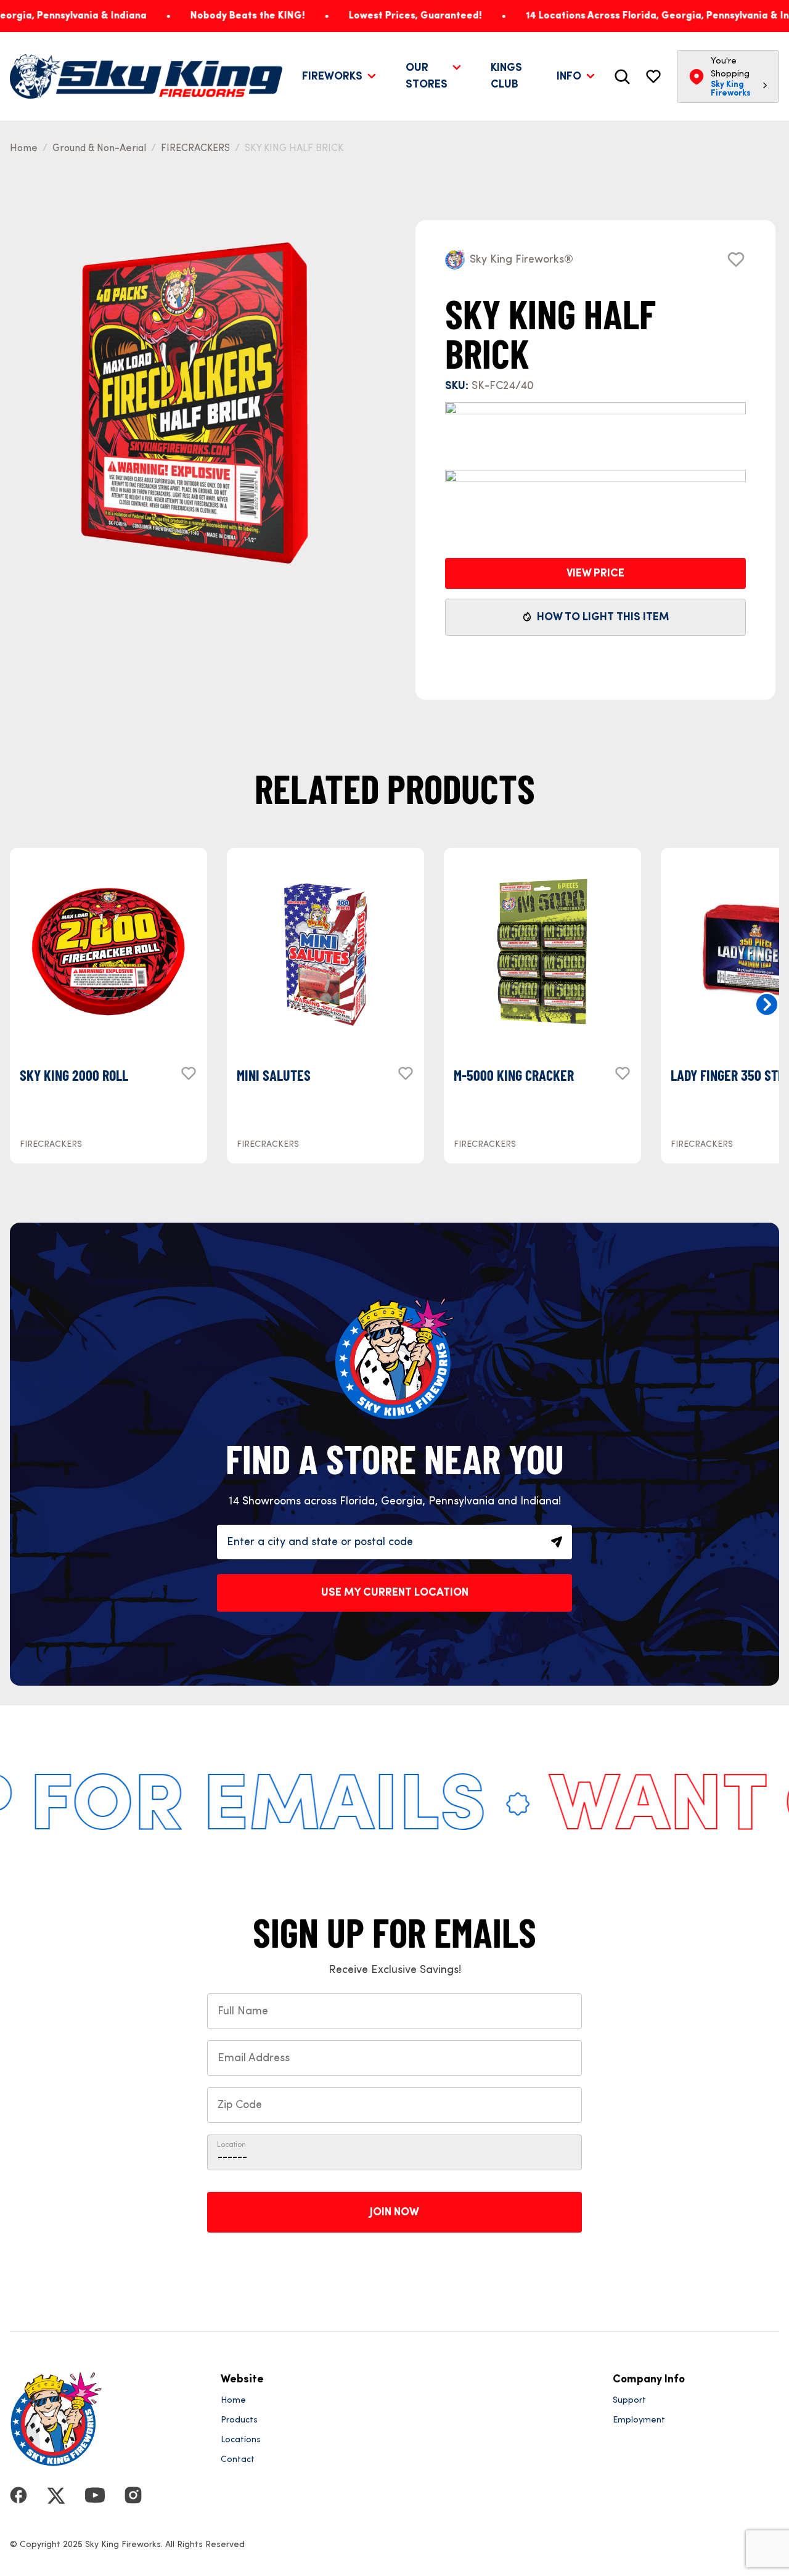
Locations (241, 2440)
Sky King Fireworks (731, 89)
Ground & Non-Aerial (99, 149)
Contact (238, 2459)
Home (24, 149)
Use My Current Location (395, 1593)
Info (569, 76)
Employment (639, 2420)
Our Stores (427, 76)
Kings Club (506, 76)
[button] (767, 1004)
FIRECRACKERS (195, 149)
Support (629, 2400)
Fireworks (332, 76)
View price (595, 573)
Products (239, 2420)
